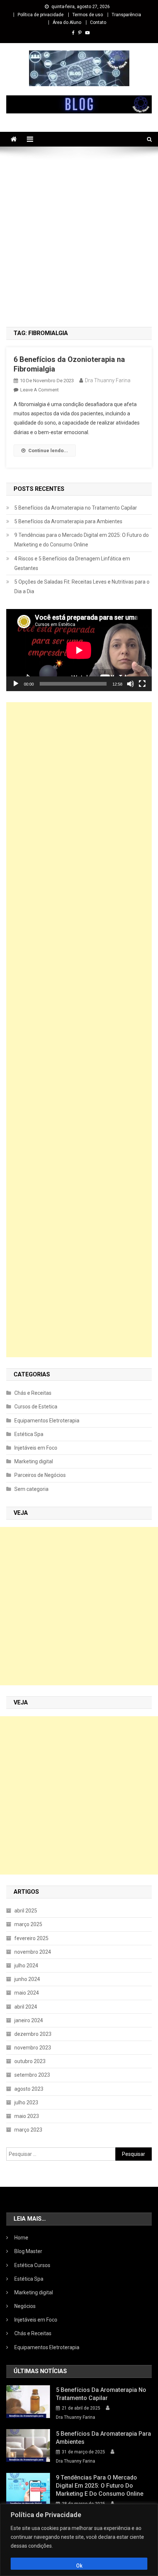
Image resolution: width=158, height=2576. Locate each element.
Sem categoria (31, 1489)
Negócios (25, 2306)
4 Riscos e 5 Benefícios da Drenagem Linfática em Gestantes (72, 563)
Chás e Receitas (33, 1393)
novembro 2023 (33, 2048)
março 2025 (28, 1924)
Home (21, 2238)
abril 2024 (26, 2007)
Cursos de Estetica (36, 1407)
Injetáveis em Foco (36, 1448)
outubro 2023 (30, 2061)
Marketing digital (34, 1461)
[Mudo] (130, 684)
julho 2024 (26, 1966)
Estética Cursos (32, 2265)
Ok (79, 2566)
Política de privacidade (41, 15)
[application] (79, 650)
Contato (98, 22)
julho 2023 (26, 2102)
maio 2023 (27, 2116)
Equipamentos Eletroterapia (47, 1421)
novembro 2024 (33, 1952)
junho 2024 (27, 1979)
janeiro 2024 (29, 2020)
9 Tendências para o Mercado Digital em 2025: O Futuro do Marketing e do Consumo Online (82, 540)
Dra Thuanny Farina (108, 380)
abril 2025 (26, 1911)
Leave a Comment (39, 390)
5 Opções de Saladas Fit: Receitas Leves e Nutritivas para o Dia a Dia (82, 587)
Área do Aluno (67, 22)
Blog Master (28, 2251)
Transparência (126, 15)
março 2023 (28, 2130)
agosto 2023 (29, 2089)
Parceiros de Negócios (40, 1475)
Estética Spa (29, 1434)
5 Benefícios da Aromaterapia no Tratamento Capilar (76, 508)
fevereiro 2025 (31, 1938)
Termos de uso (88, 15)
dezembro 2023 (33, 2034)
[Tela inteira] (142, 684)
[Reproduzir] (16, 684)
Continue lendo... (48, 451)
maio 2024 (27, 1993)
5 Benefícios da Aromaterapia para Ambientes (68, 521)
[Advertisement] (79, 237)
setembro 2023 (32, 2075)
